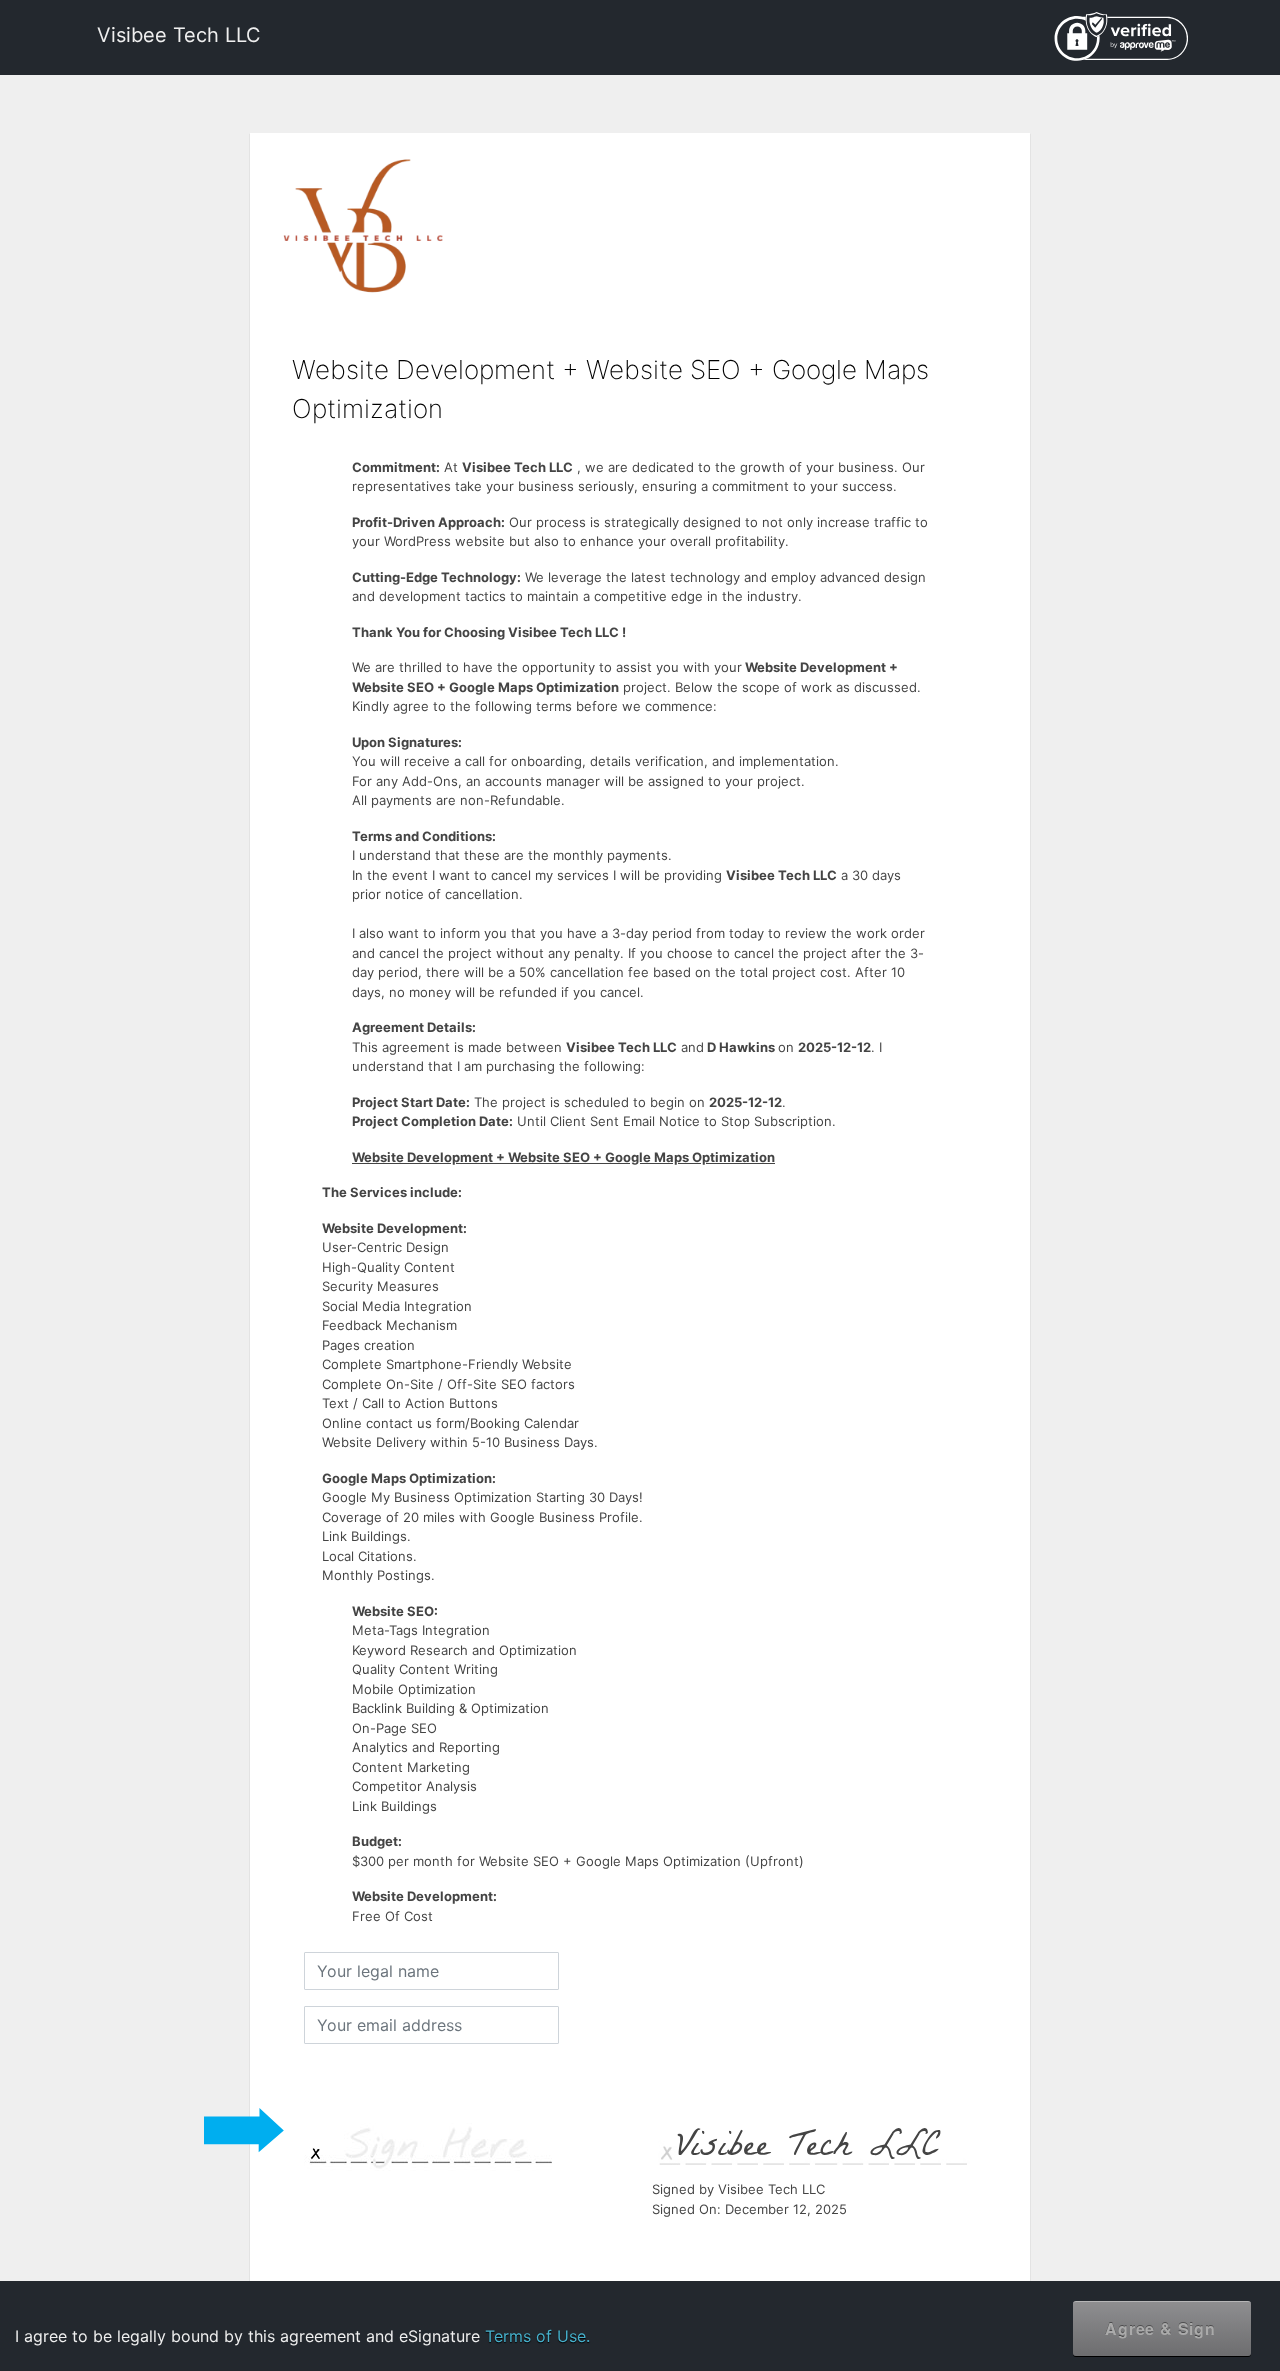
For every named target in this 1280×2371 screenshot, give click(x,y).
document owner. (1046, 2300)
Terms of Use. (537, 2336)
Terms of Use (1099, 2237)
